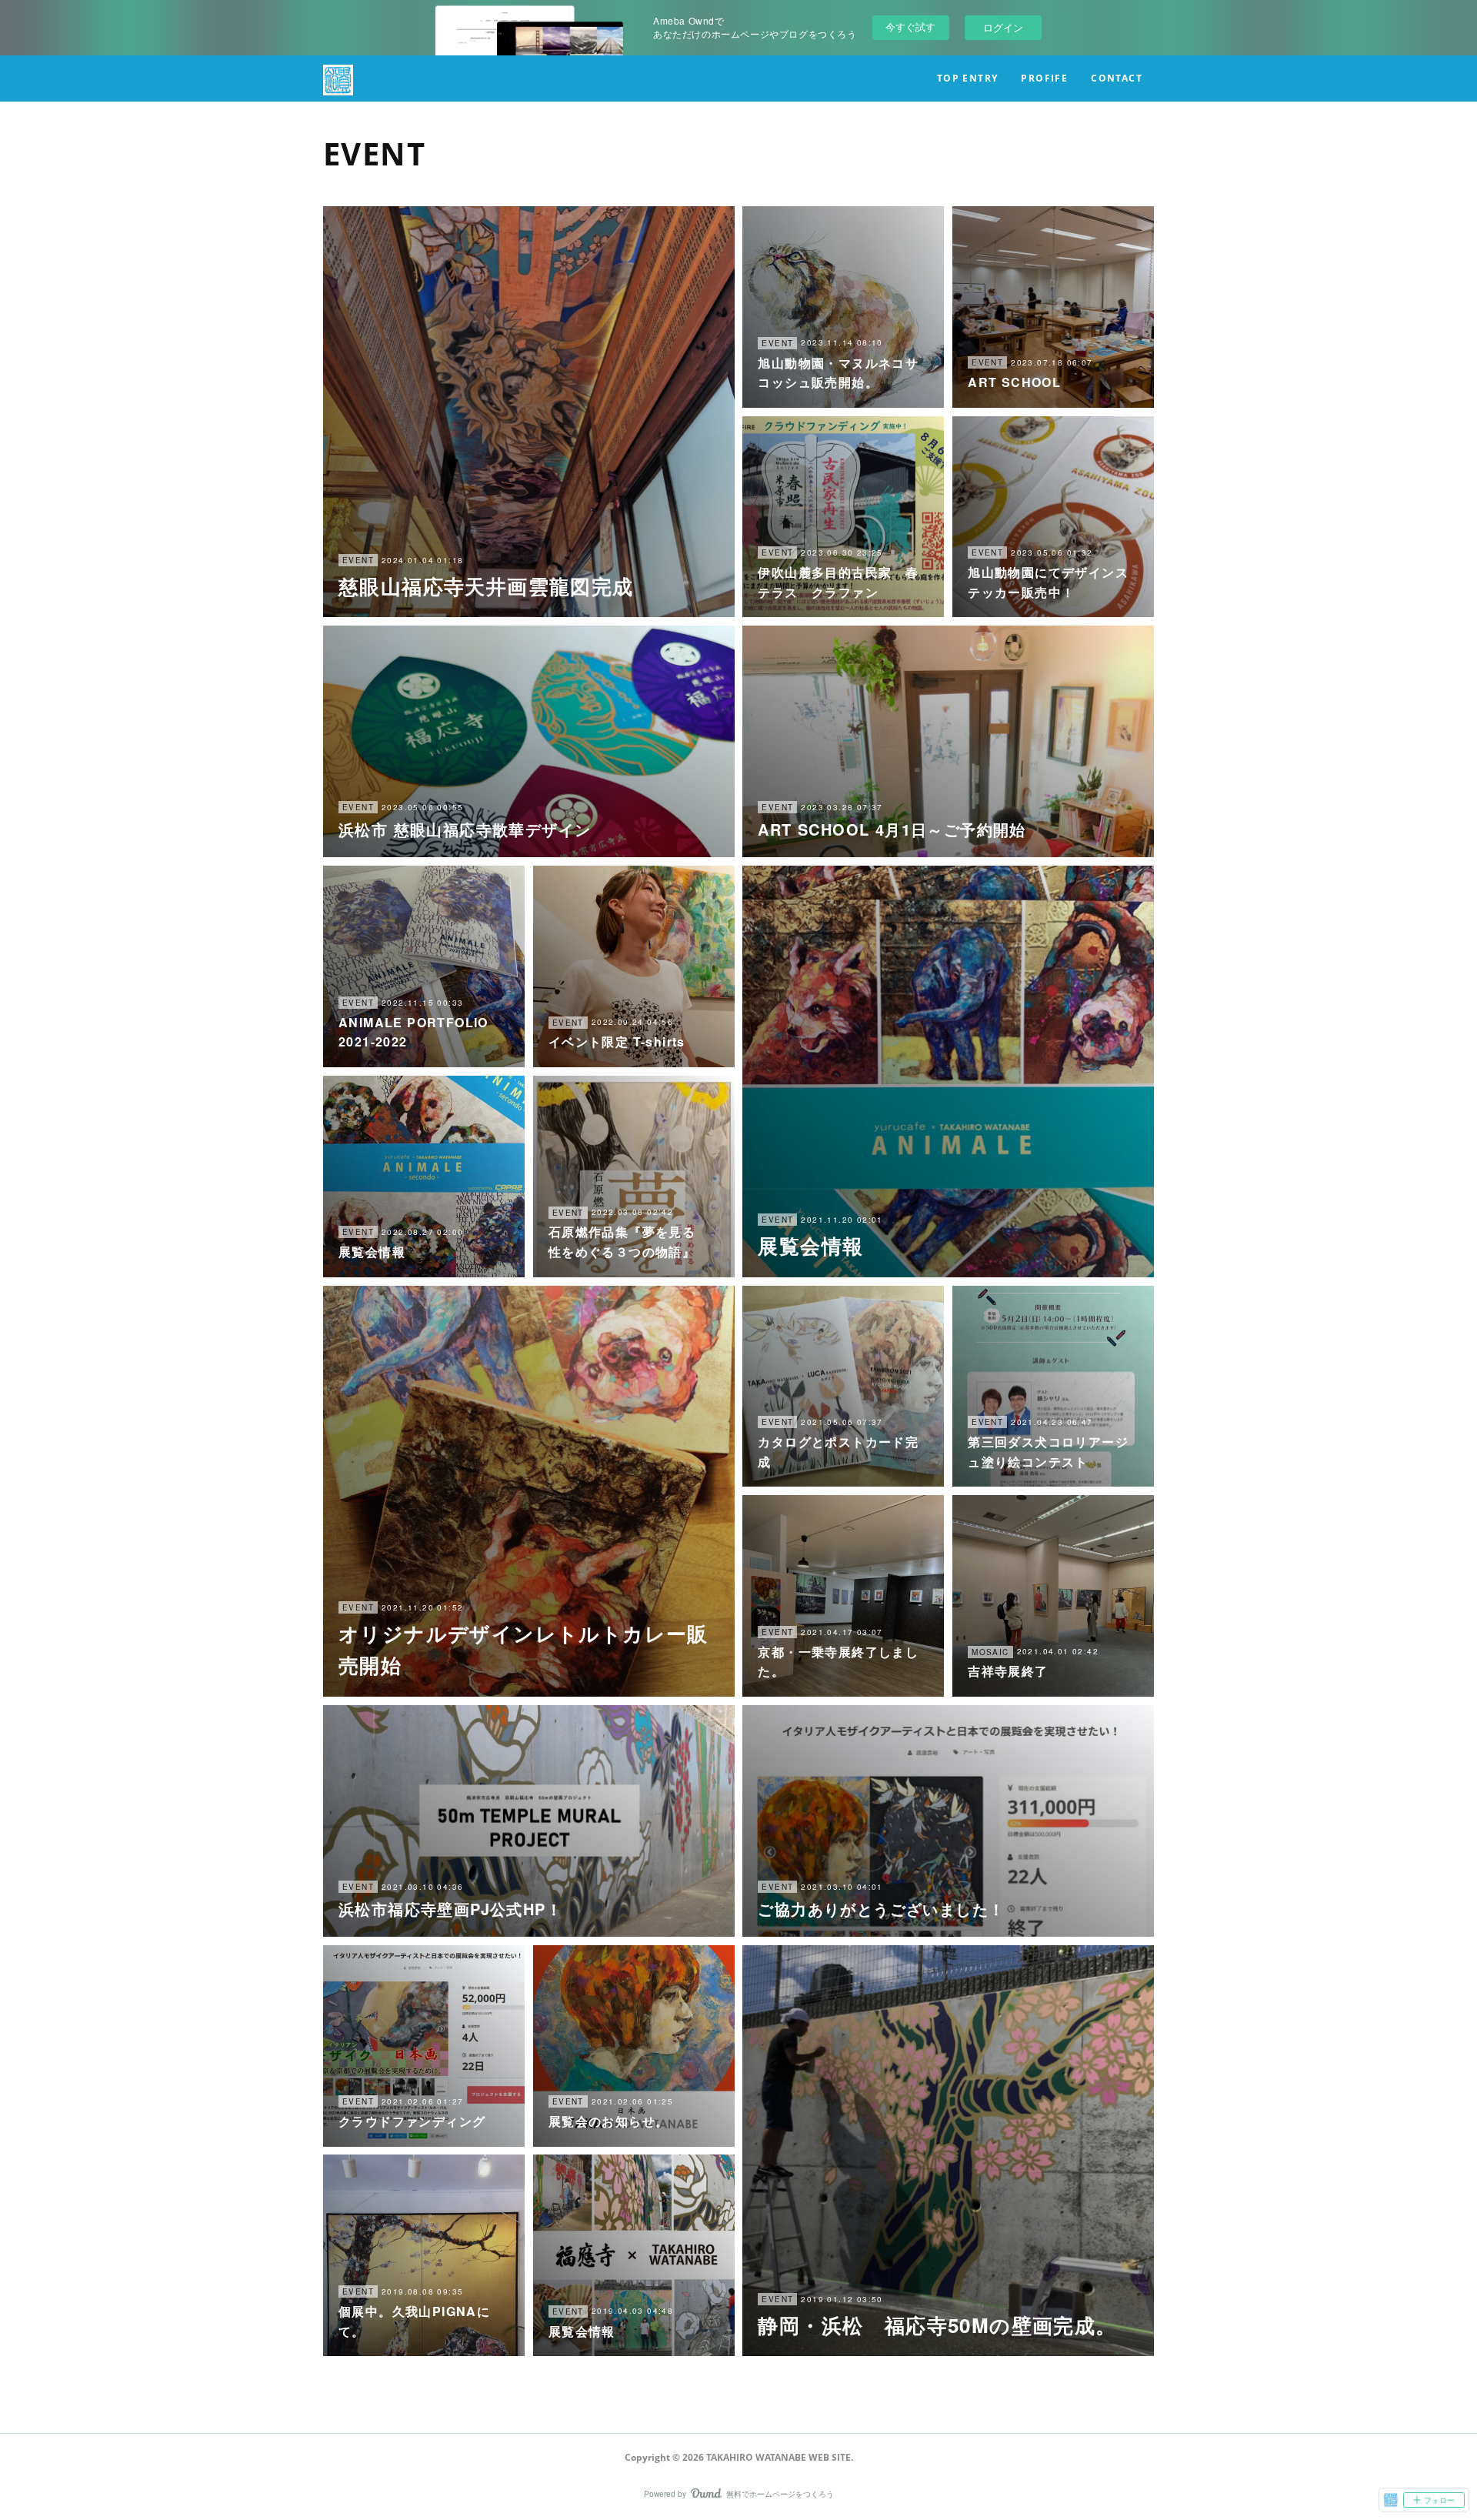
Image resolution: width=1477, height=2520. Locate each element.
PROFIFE (1044, 78)
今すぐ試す (910, 27)
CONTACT (1117, 78)
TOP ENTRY (968, 78)
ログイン (1003, 27)
